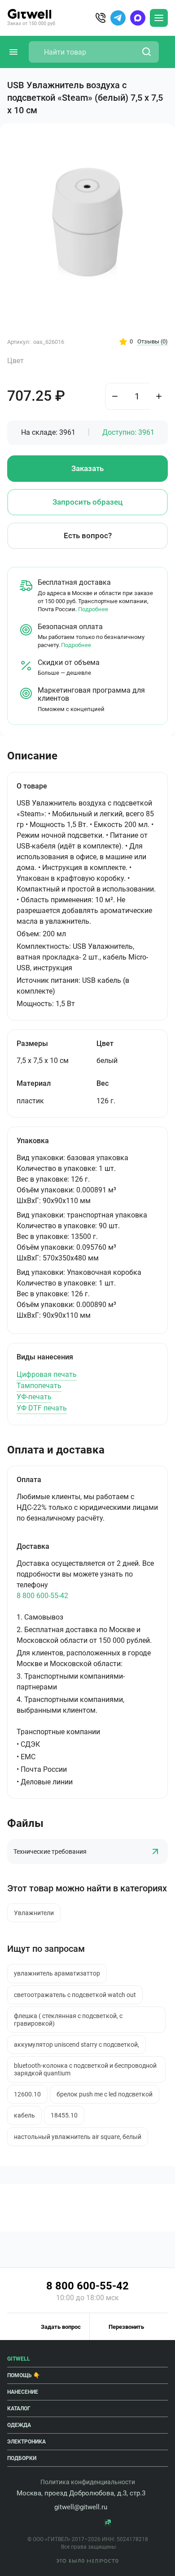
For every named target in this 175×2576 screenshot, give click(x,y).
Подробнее (93, 609)
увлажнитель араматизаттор (57, 1973)
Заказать (87, 468)
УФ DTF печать (42, 1408)
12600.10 (27, 2094)
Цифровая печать (47, 1374)
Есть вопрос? (88, 536)
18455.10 (64, 2115)
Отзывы (153, 341)
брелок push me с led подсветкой (105, 2094)
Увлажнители (34, 1913)
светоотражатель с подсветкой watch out (75, 1995)
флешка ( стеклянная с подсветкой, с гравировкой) (68, 2019)
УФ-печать (34, 1397)
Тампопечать (39, 1386)
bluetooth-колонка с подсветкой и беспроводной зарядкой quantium (85, 2069)
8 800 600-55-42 (42, 1596)
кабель (24, 2115)
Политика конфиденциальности (88, 2482)
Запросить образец (87, 502)
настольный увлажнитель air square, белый (78, 2137)
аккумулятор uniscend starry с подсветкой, (77, 2045)
